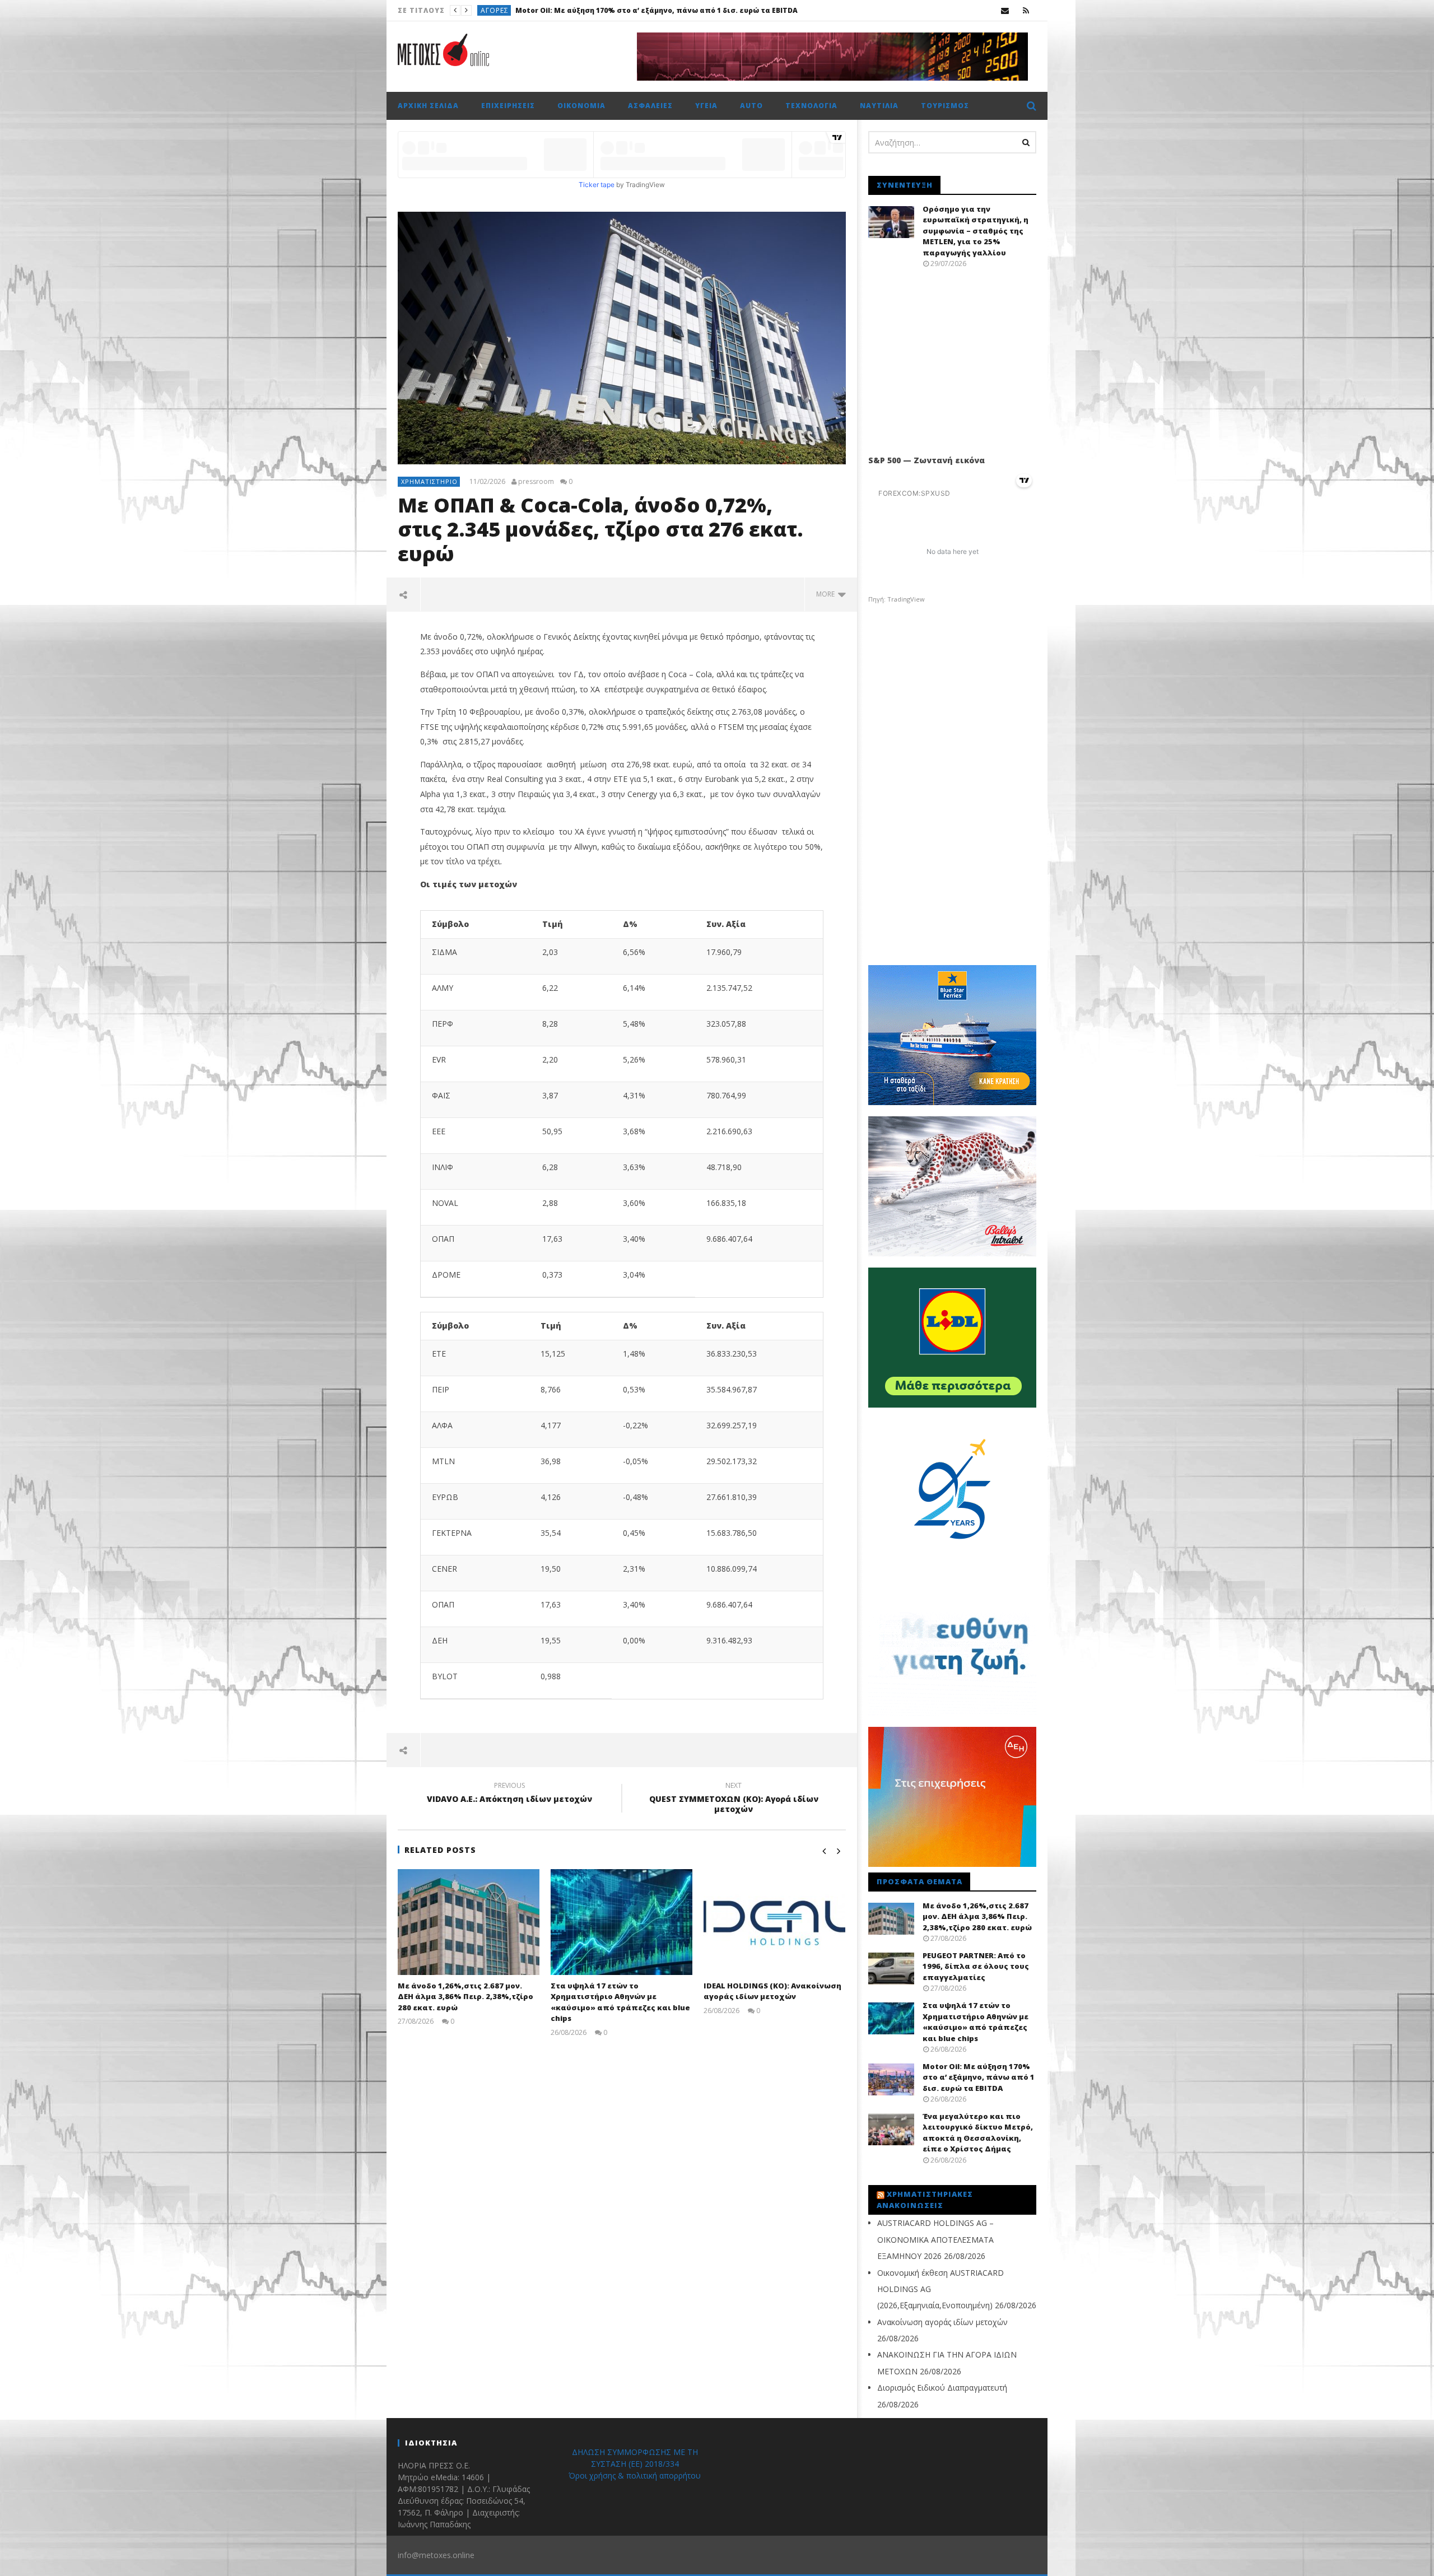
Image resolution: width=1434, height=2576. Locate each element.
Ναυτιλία (879, 106)
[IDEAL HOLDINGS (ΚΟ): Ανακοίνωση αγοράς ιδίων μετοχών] (774, 1922)
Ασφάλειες (650, 106)
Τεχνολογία (811, 106)
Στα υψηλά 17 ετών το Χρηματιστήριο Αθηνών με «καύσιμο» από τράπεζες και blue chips (620, 2002)
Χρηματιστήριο (429, 481)
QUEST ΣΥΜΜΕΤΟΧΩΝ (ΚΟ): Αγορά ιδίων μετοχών (734, 1799)
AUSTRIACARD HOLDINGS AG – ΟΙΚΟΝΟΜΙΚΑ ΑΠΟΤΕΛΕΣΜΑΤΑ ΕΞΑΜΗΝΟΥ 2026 (935, 2239)
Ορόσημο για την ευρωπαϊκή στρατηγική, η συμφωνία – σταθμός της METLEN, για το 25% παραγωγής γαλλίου (976, 231)
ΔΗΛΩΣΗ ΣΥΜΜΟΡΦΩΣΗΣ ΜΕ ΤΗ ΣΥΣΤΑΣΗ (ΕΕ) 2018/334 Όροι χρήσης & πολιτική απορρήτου (635, 2464)
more (827, 594)
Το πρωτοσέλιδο (514, 10)
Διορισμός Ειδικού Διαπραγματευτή (942, 2388)
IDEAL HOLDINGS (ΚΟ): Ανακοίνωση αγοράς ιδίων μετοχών (772, 1991)
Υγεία (706, 106)
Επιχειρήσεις (508, 106)
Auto (751, 106)
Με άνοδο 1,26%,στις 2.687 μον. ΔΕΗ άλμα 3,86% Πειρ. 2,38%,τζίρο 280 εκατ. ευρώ (465, 1997)
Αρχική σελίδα (428, 106)
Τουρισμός (945, 106)
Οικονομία (581, 106)
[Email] (1005, 10)
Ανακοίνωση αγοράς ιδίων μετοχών (942, 2322)
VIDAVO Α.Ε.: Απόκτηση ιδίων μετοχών (509, 1794)
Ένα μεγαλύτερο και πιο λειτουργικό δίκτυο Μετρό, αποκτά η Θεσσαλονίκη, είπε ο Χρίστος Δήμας (740, 10)
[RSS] (1026, 10)
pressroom (536, 482)
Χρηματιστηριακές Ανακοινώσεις (925, 2200)
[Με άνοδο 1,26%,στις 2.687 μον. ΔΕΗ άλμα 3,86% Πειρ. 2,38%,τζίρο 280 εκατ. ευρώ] (469, 1922)
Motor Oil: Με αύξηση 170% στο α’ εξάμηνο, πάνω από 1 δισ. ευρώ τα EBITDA (979, 2077)
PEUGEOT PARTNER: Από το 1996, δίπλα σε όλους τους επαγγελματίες (976, 1966)
